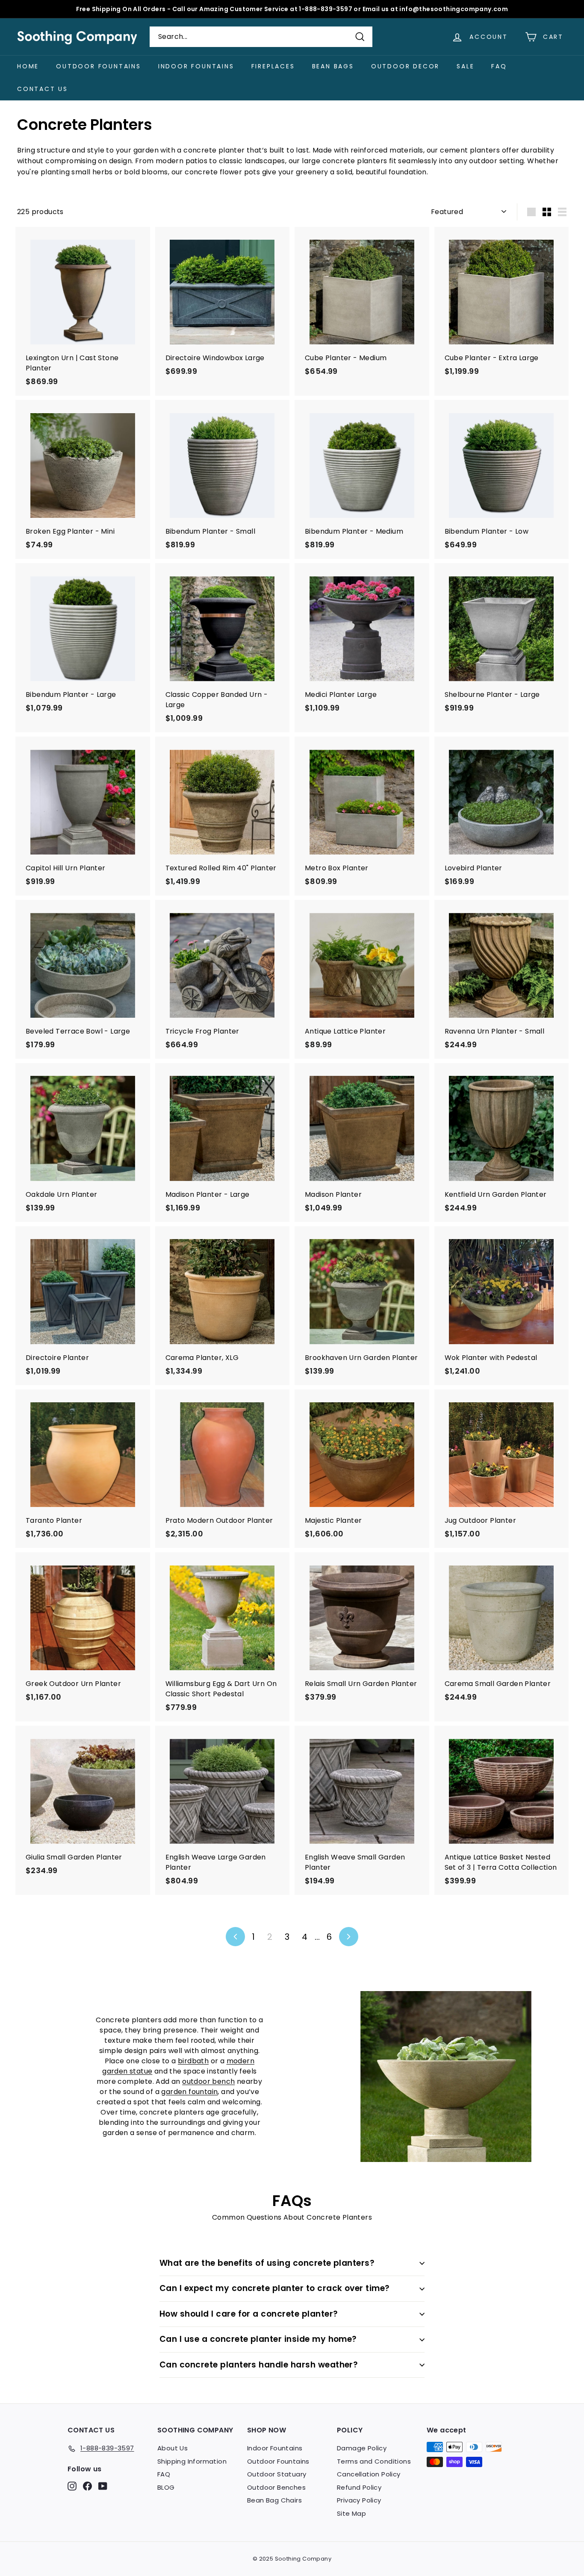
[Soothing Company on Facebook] (87, 2486)
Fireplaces (273, 66)
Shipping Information (192, 2461)
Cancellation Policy (369, 2474)
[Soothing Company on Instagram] (72, 2486)
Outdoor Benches (276, 2487)
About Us (173, 2448)
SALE (465, 66)
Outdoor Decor (405, 66)
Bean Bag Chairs (274, 2500)
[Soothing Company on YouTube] (103, 2486)
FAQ (499, 66)
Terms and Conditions (374, 2461)
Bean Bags (333, 66)
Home (28, 66)
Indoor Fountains (196, 66)
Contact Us (43, 89)
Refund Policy (359, 2487)
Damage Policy (362, 2448)
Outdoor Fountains (99, 66)
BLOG (166, 2487)
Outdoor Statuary (277, 2474)
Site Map (351, 2513)
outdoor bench (208, 2081)
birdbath (193, 2061)
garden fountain (189, 2092)
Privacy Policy (359, 2500)
